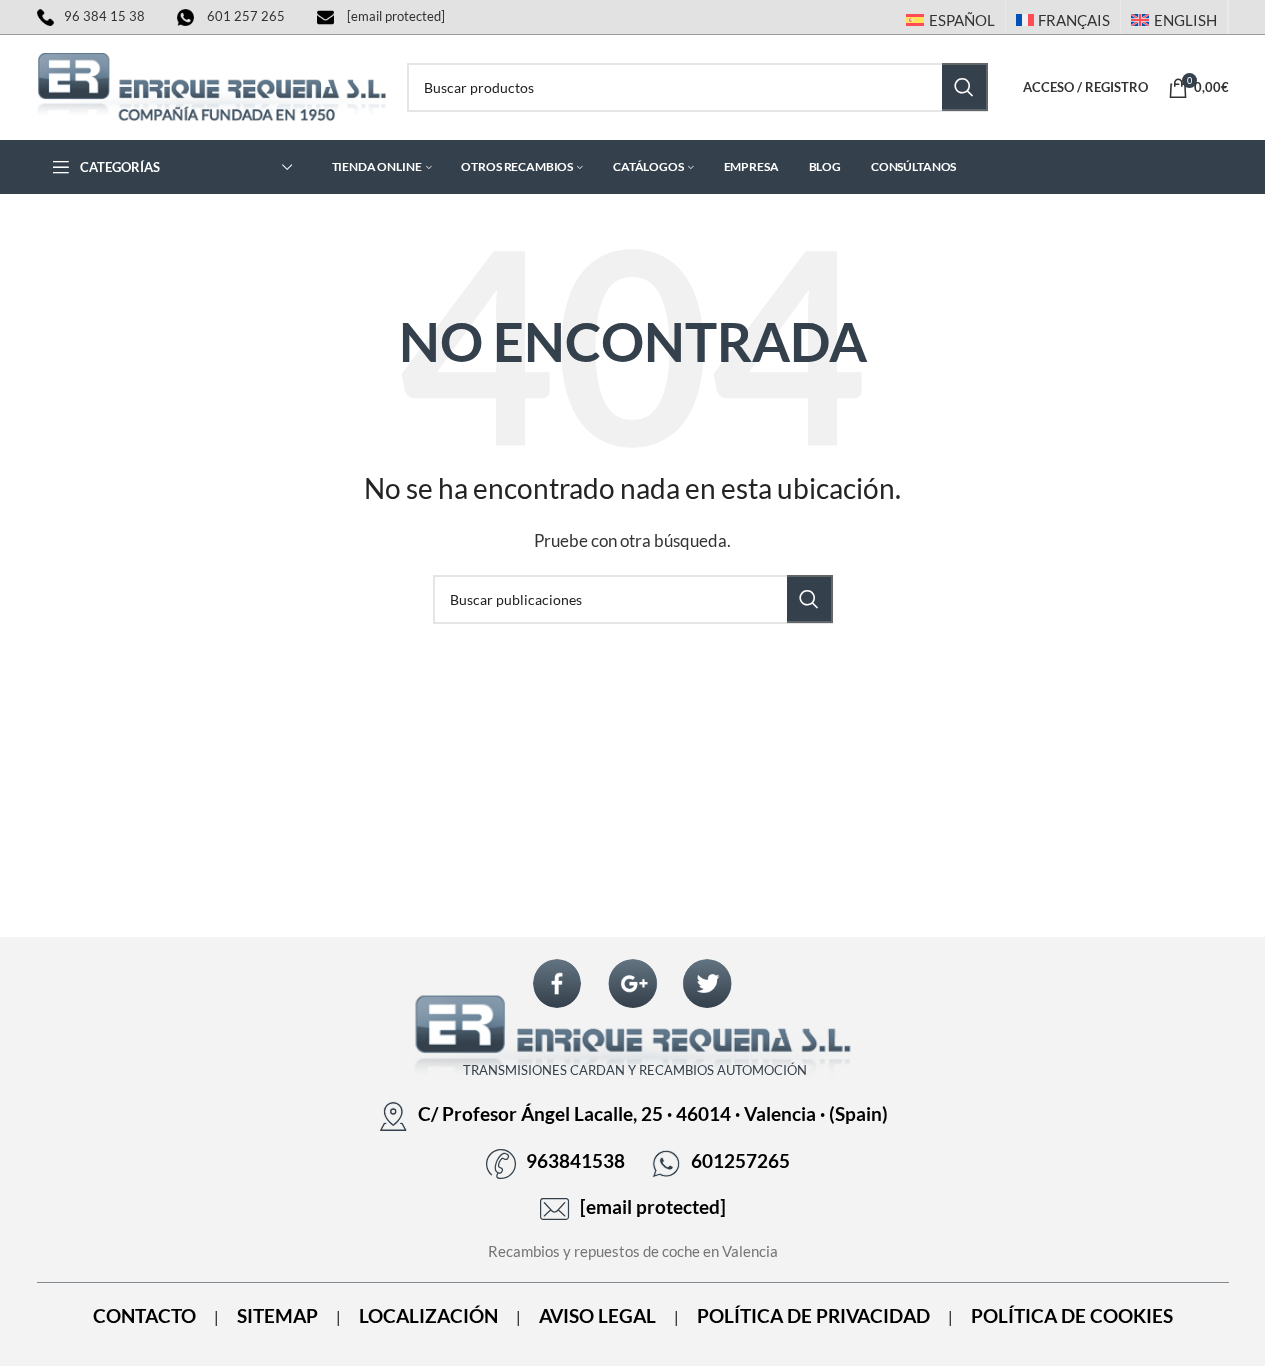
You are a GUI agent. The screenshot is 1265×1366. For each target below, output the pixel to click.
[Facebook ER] (557, 983)
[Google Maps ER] (633, 983)
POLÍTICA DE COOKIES (1072, 1316)
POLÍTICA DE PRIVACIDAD (813, 1316)
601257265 (740, 1161)
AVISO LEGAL (597, 1316)
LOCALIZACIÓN (428, 1316)
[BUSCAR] (965, 87)
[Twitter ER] (707, 983)
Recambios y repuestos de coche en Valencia (633, 1251)
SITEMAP (277, 1316)
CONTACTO (144, 1316)
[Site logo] (212, 85)
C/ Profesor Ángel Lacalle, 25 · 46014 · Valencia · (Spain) (653, 1114)
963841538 (575, 1161)
